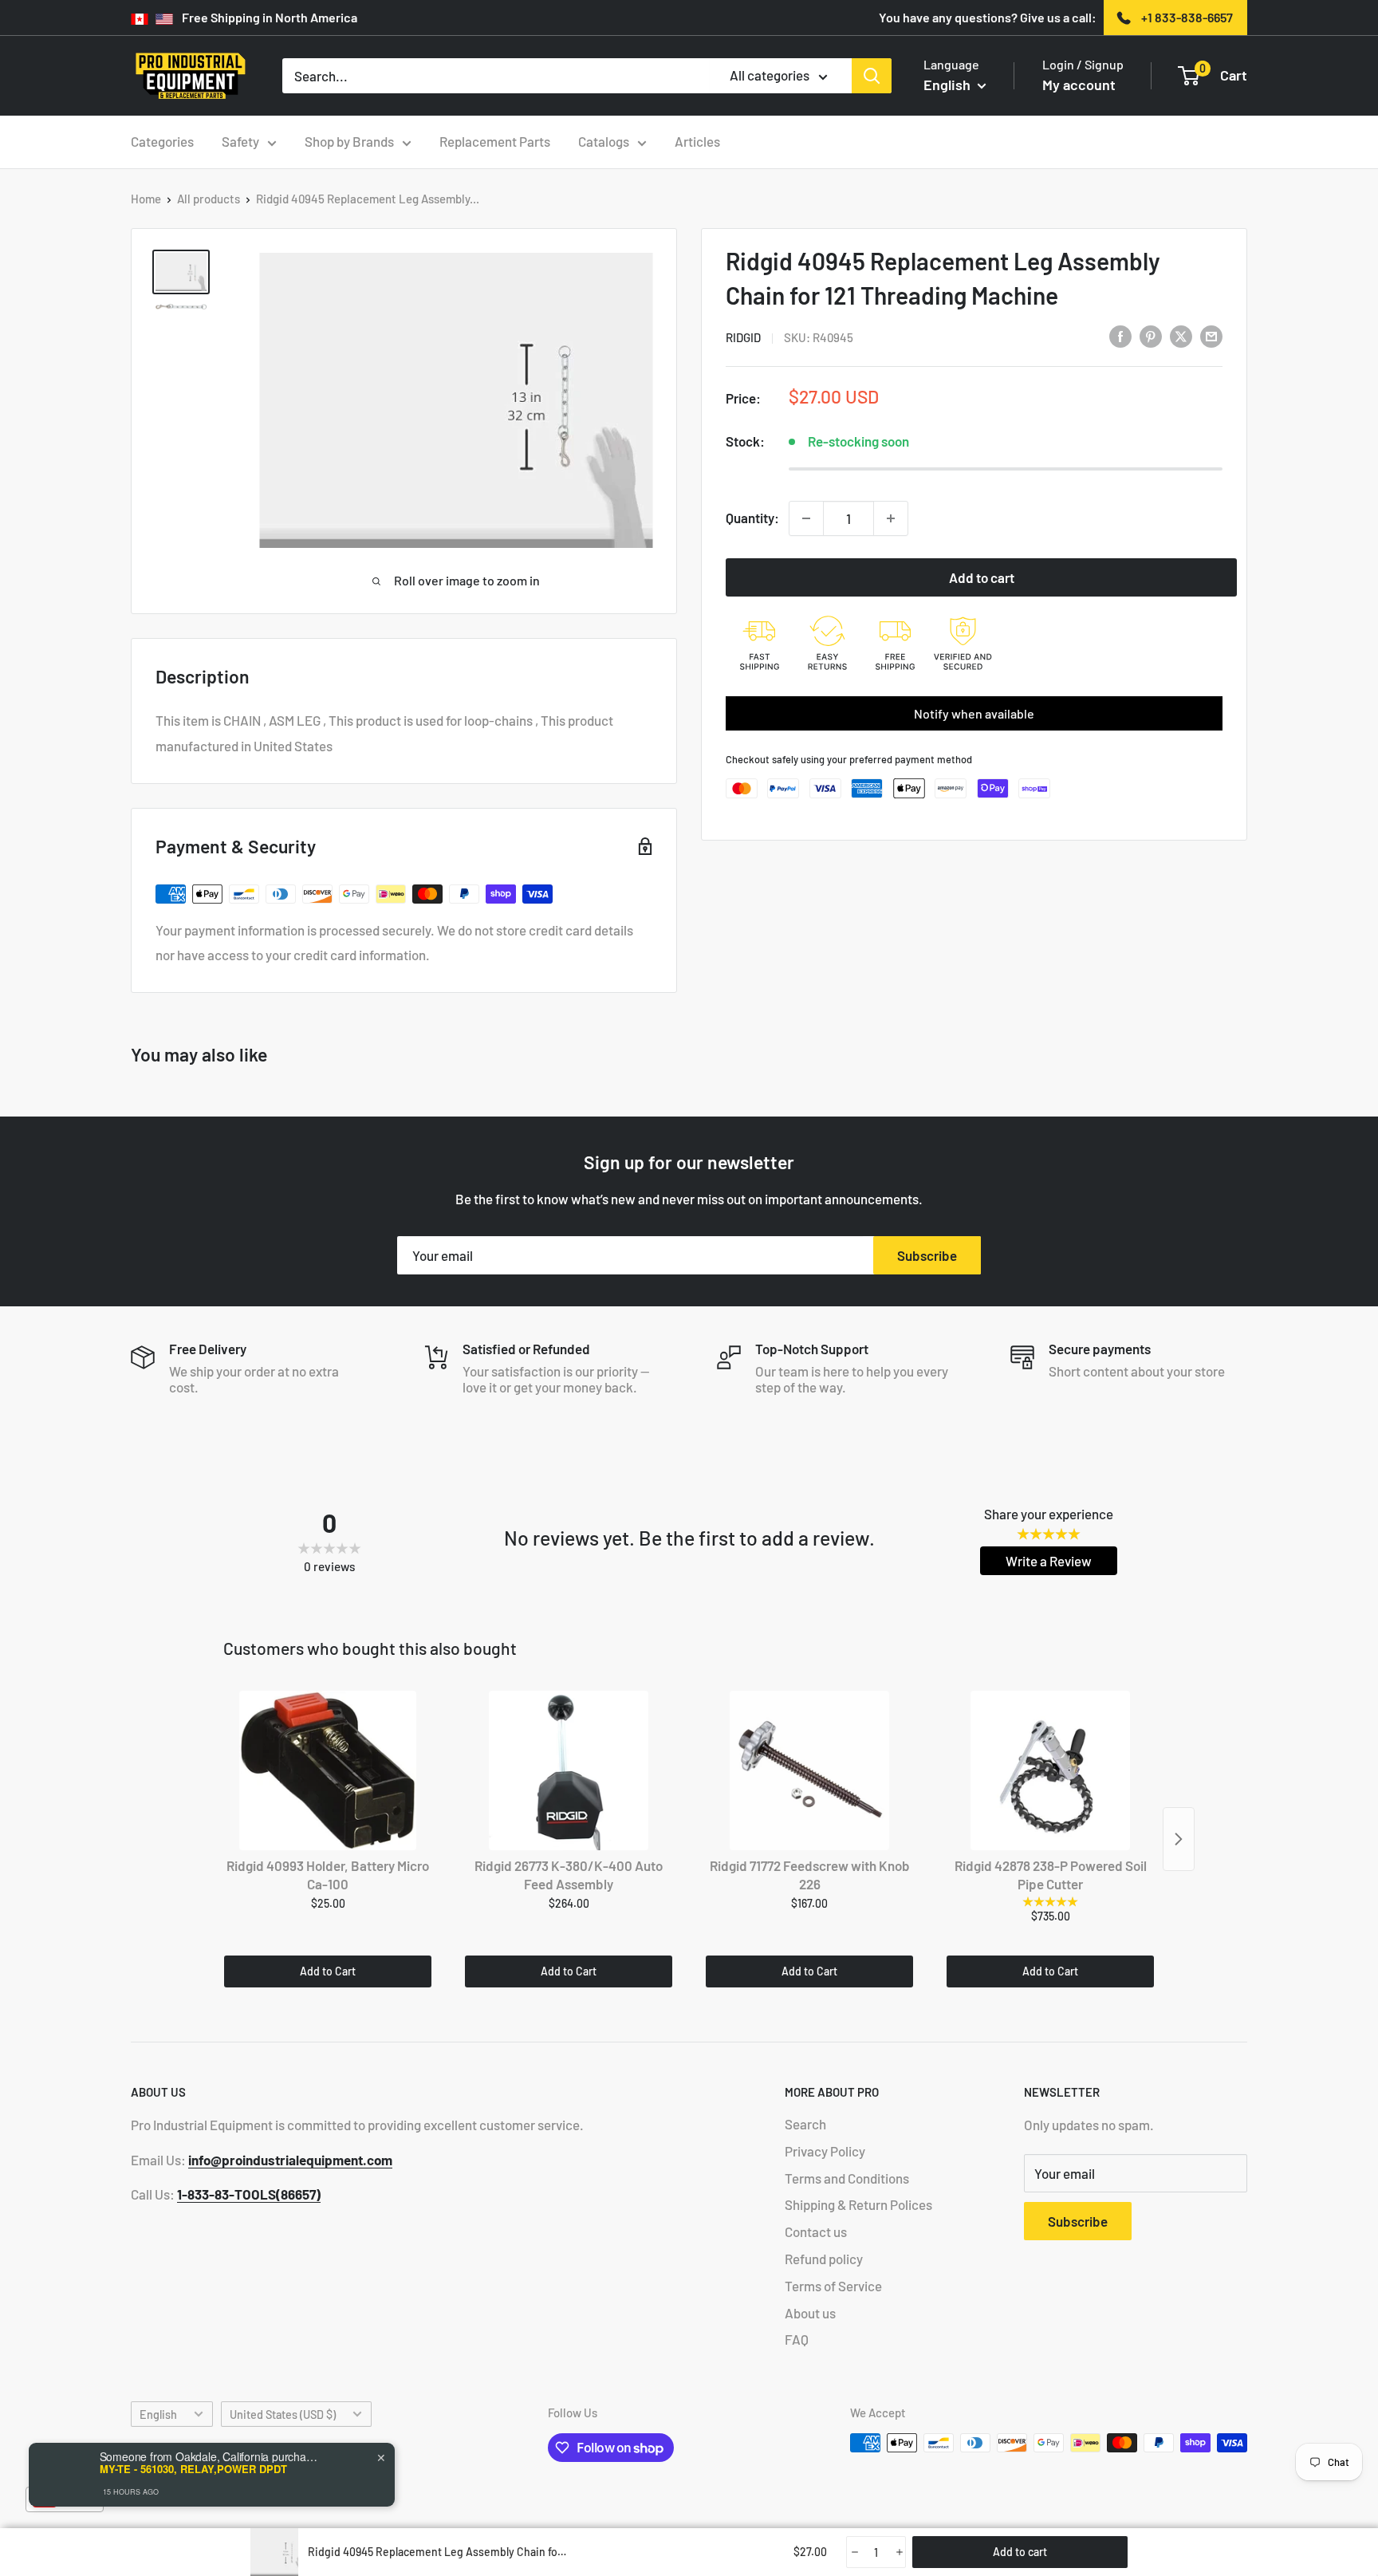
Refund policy (824, 2259)
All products (209, 199)
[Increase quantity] (891, 518)
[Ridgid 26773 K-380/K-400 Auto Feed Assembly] (569, 1771)
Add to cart (982, 577)
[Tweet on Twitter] (1181, 336)
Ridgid (743, 337)
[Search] (872, 76)
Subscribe (927, 1255)
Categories (162, 141)
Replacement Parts (495, 141)
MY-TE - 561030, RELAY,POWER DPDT (193, 2469)
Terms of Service (833, 2286)
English (158, 2415)
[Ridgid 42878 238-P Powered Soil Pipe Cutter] (1050, 1771)
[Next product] (1179, 1839)
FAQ (797, 2339)
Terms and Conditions (847, 2178)
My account (1079, 85)
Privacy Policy (825, 2151)
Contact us (816, 2231)
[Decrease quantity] (806, 518)
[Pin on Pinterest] (1151, 336)
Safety (240, 141)
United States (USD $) (283, 2415)
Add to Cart (328, 1971)
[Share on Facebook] (1120, 336)
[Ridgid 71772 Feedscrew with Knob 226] (809, 1771)
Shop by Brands (349, 141)
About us (810, 2313)
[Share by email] (1211, 336)
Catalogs (604, 141)
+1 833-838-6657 (1187, 17)
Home (146, 199)
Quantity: (752, 518)
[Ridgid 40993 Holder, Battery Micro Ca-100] (328, 1771)
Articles (697, 141)
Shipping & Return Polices (858, 2204)
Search (805, 2124)
